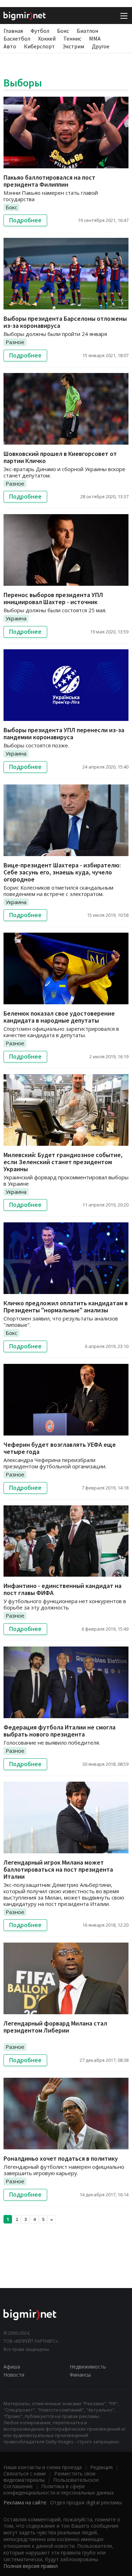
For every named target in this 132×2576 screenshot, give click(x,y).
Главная (13, 31)
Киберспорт (39, 46)
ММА (95, 38)
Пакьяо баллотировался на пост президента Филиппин (49, 181)
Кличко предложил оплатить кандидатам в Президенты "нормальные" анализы (66, 1307)
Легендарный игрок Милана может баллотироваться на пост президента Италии (58, 1869)
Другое (101, 46)
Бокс (63, 31)
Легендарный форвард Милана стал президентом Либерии (55, 2027)
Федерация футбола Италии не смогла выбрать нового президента (59, 1731)
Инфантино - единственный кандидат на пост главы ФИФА (62, 1589)
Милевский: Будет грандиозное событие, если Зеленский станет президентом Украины (63, 1162)
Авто (10, 46)
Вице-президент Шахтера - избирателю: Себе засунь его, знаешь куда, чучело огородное (62, 872)
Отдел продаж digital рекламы (86, 2502)
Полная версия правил (31, 2566)
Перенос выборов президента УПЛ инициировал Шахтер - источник (53, 598)
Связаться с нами (25, 2473)
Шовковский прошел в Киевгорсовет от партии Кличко (60, 457)
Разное (15, 342)
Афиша (12, 2367)
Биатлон (87, 31)
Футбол (40, 31)
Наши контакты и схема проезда (43, 2467)
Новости (14, 2375)
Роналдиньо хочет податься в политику (61, 2158)
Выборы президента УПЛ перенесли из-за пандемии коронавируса (64, 733)
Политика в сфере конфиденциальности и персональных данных (59, 2489)
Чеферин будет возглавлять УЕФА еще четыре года (60, 1448)
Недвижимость (88, 2367)
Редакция (101, 2467)
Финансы (80, 2375)
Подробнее (25, 220)
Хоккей (47, 38)
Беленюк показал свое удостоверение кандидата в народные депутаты (59, 1017)
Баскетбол (17, 38)
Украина (16, 618)
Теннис (72, 38)
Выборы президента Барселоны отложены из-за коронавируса (65, 322)
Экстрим (73, 46)
